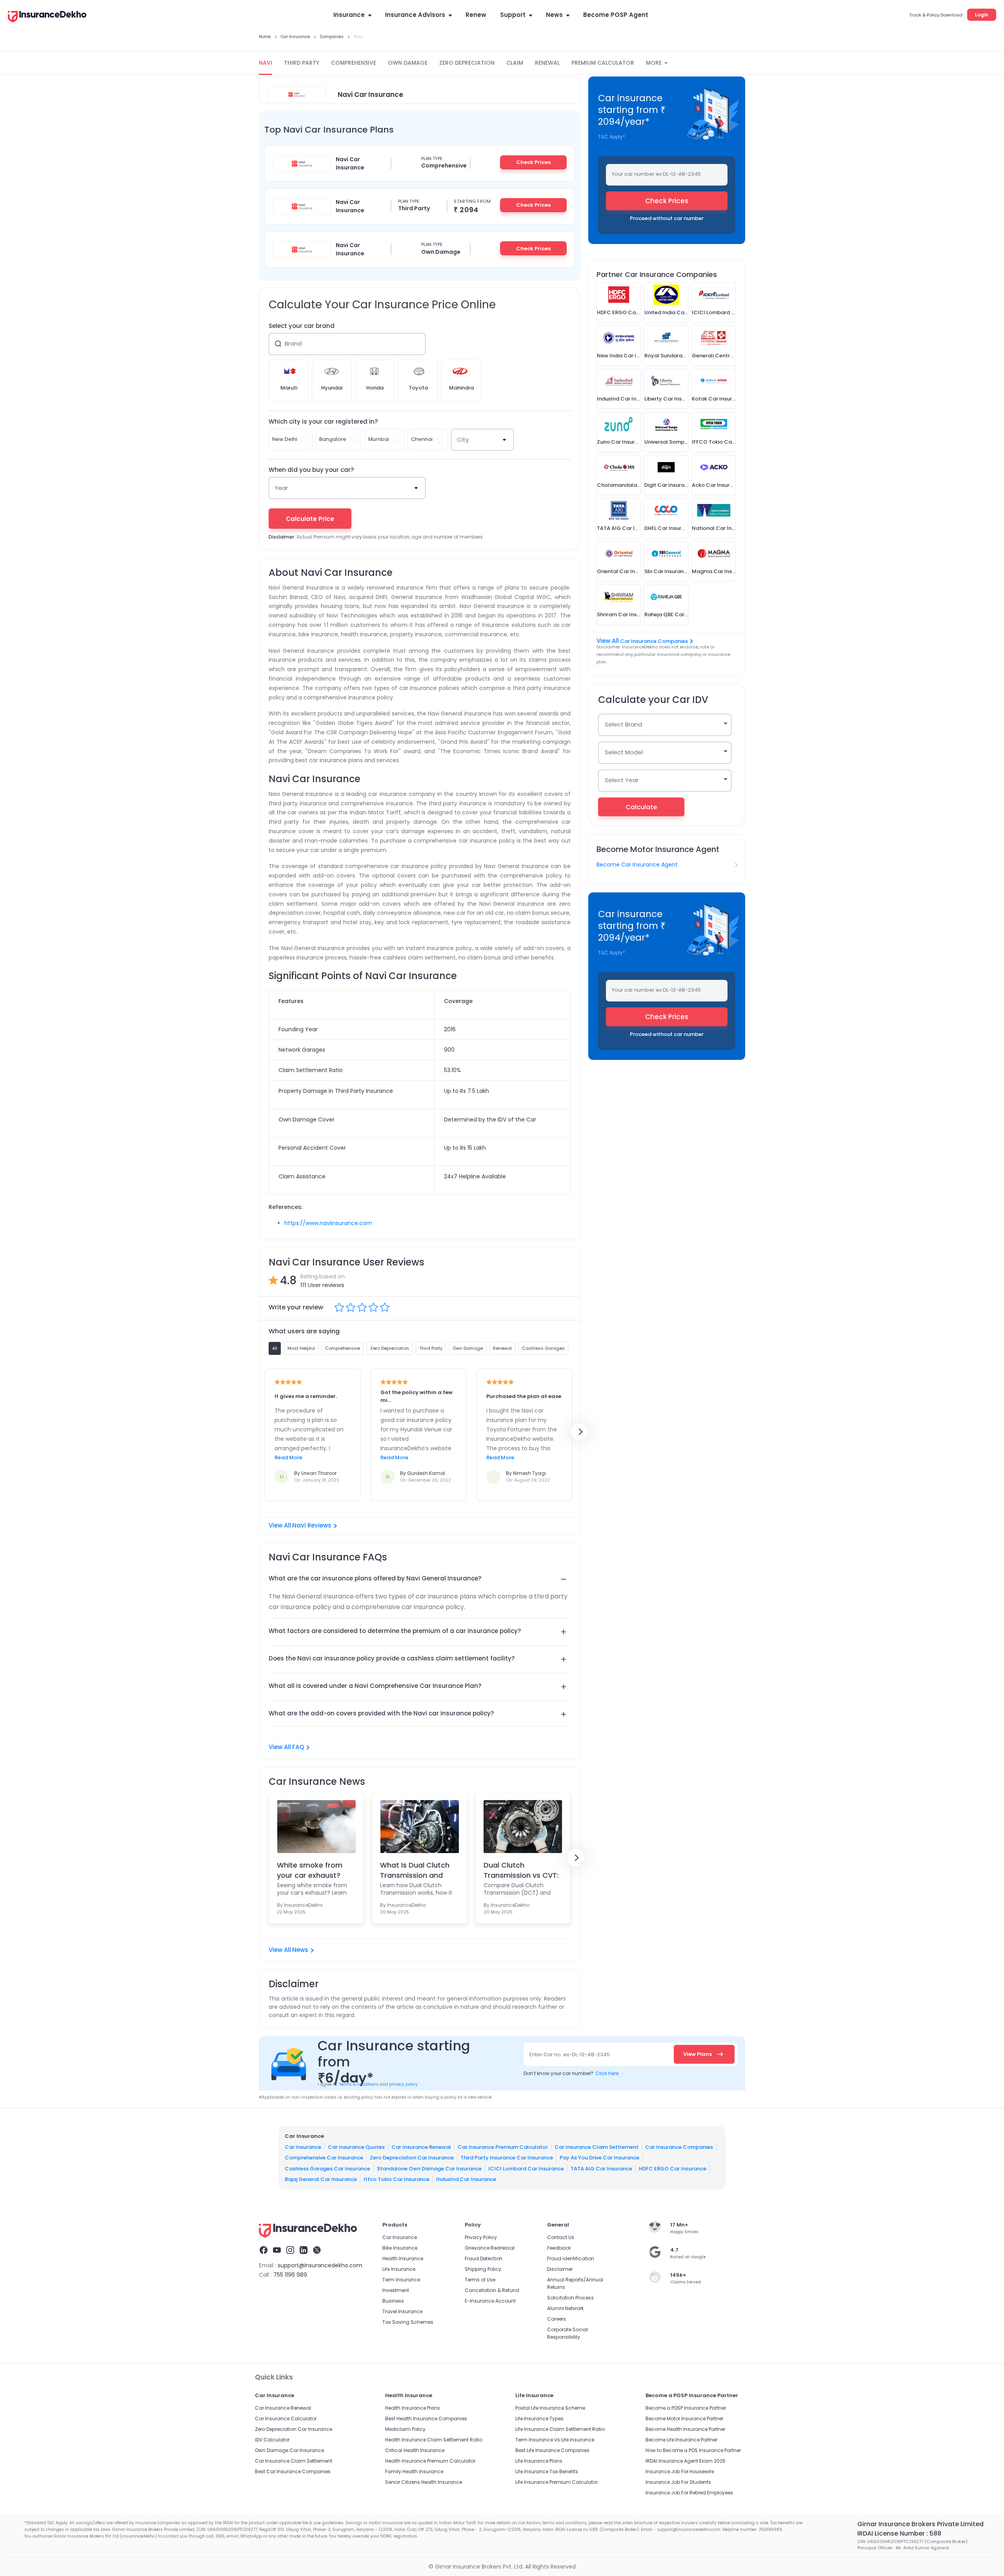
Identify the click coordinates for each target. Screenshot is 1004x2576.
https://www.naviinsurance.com (328, 1223)
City (463, 440)
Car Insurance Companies (654, 641)
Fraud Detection (484, 2258)
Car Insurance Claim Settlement (597, 2147)
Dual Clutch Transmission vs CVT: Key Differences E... (521, 1870)
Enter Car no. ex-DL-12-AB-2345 (570, 2054)
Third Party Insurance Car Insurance (507, 2158)
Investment (396, 2290)
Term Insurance (401, 2280)
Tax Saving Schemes (408, 2322)
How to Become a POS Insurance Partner (693, 2450)
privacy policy (403, 2084)
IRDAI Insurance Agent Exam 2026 (686, 2461)
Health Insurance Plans (413, 2408)
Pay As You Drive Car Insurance (599, 2158)
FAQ (298, 1747)
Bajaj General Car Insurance (321, 2179)
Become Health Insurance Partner (685, 2429)
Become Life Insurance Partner (681, 2440)
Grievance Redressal (490, 2248)
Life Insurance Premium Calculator (557, 2482)
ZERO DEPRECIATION (467, 63)
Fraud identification (571, 2258)
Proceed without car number (667, 218)
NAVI (266, 63)
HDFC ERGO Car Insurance (673, 2169)
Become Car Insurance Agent (637, 865)
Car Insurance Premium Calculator (503, 2147)
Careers (557, 2319)
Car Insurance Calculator (286, 2419)
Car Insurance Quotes (356, 2147)
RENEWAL (547, 63)
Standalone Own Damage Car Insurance (429, 2169)
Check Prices (533, 162)
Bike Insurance (400, 2248)
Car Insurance (303, 2147)
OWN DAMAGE (408, 63)
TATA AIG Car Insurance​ (601, 2169)
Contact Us (561, 2237)
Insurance (349, 15)
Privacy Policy (481, 2237)
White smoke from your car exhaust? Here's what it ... (310, 1870)
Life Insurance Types (539, 2419)
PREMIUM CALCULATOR (603, 63)
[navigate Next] (580, 1432)
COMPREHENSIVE (354, 63)
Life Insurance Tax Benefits (547, 2471)
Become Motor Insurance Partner (684, 2419)
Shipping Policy (483, 2269)
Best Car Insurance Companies (293, 2471)
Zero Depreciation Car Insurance (412, 2158)
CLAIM (515, 63)
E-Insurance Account (490, 2301)
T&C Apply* (612, 137)
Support (513, 15)
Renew (476, 15)
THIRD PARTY (302, 63)
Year (281, 488)
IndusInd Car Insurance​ (466, 2179)
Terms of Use (480, 2280)
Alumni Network (565, 2308)
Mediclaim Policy (405, 2429)
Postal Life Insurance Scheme (550, 2408)
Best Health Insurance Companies (426, 2419)
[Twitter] (317, 2251)
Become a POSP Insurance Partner (686, 2408)
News (554, 15)
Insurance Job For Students (678, 2482)
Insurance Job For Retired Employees (689, 2493)
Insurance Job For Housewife (680, 2471)
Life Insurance (399, 2269)
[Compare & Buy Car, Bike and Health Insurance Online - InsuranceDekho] (47, 17)
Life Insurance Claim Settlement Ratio (560, 2429)
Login (982, 15)
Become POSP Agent (616, 15)
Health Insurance (403, 2258)
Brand (293, 343)
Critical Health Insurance (415, 2450)
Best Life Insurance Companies (552, 2450)
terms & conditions (358, 2084)
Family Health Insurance (414, 2471)
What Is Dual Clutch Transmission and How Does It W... (415, 1870)
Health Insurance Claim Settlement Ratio (434, 2440)
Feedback (559, 2248)
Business (393, 2301)
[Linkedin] (304, 2251)
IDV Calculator (272, 2440)
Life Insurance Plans (539, 2461)
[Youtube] (277, 2251)
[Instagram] (290, 2251)
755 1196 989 (290, 2275)
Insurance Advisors (415, 15)
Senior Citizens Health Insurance (424, 2482)
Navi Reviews (312, 1525)
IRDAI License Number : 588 (899, 2533)
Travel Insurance (402, 2311)
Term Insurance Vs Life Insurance (555, 2440)
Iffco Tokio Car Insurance (397, 2179)
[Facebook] (264, 2251)
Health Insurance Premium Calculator (430, 2461)
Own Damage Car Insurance (289, 2450)
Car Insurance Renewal (421, 2147)
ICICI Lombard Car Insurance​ (526, 2169)
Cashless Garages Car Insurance (327, 2169)
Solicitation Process (570, 2298)
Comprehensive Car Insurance (324, 2158)
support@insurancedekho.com (320, 2265)
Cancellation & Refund (492, 2290)
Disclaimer (560, 2269)
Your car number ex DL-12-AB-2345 (656, 174)
